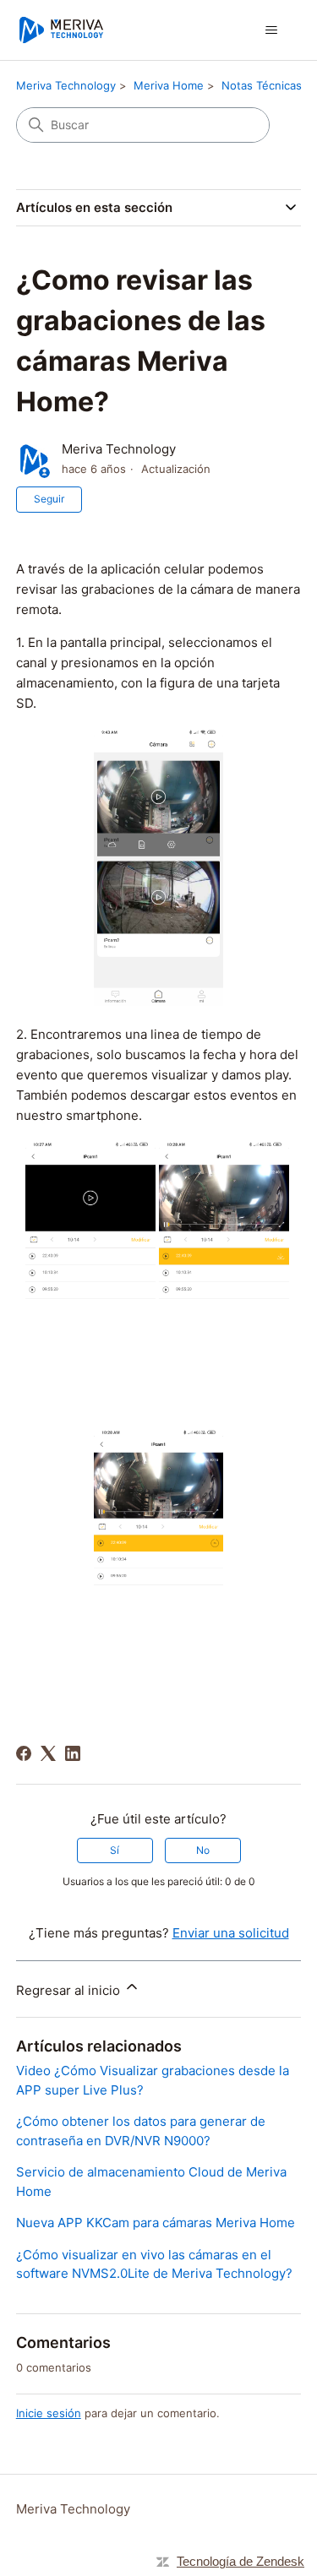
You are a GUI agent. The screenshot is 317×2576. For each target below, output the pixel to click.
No (203, 1850)
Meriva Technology (66, 85)
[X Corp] (48, 1753)
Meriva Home (169, 85)
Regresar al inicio (70, 1990)
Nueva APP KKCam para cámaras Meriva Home (156, 2223)
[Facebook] (24, 1753)
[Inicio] (61, 30)
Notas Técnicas (262, 85)
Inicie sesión (49, 2413)
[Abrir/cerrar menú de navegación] (271, 30)
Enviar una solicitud (231, 1933)
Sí (115, 1850)
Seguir (49, 499)
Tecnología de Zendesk (240, 2561)
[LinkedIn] (73, 1753)
